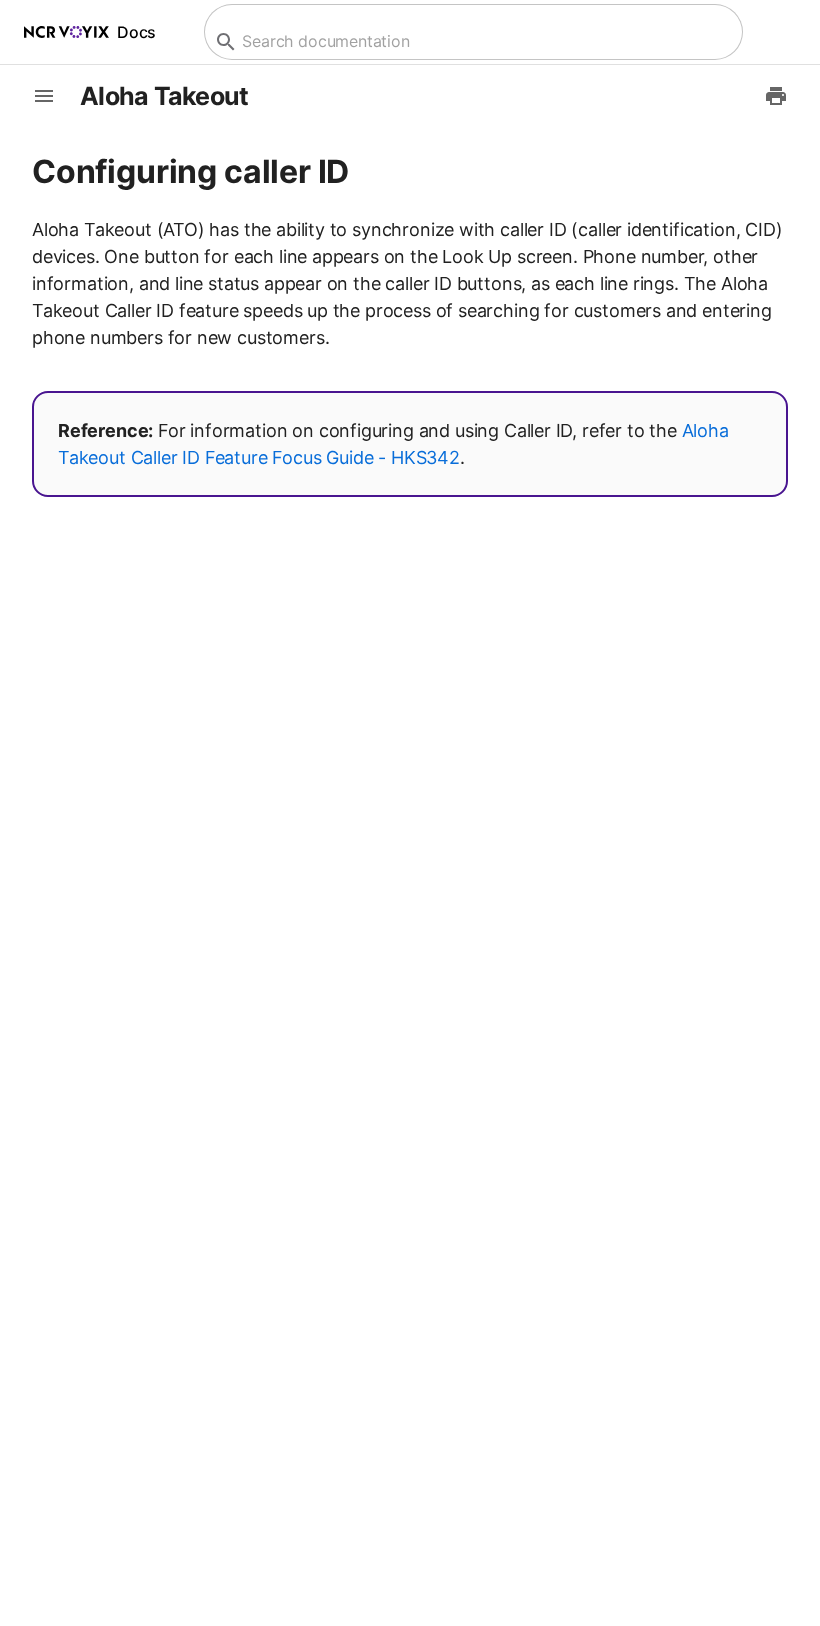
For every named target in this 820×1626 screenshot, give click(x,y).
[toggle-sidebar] (44, 96)
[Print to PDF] (776, 96)
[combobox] (471, 41)
